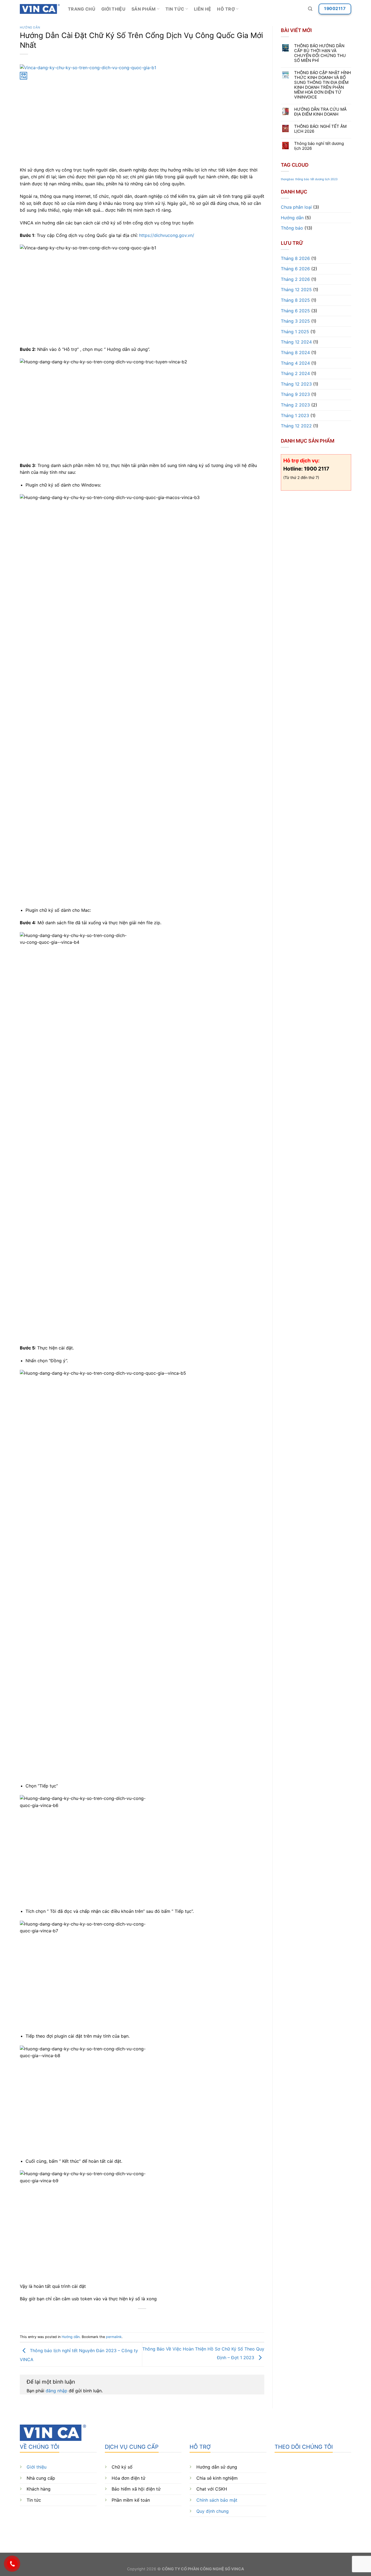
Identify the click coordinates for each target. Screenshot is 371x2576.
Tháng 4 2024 (295, 363)
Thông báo (292, 228)
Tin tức (175, 9)
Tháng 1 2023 (295, 415)
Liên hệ (202, 9)
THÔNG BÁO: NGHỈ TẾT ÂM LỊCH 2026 (320, 129)
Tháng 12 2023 (296, 384)
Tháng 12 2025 (296, 290)
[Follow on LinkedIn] (319, 2529)
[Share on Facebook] (123, 2318)
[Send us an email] (309, 2529)
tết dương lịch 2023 (324, 179)
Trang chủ (82, 9)
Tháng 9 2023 (295, 394)
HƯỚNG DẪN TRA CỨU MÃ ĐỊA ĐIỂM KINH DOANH (320, 112)
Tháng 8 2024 (295, 352)
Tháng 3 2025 (295, 321)
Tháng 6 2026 (295, 269)
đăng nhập (56, 2391)
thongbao (287, 179)
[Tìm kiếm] (310, 9)
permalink (114, 2337)
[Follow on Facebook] (279, 2529)
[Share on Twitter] (132, 2318)
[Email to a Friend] (142, 2318)
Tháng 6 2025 (295, 311)
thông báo (302, 179)
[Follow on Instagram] (289, 2529)
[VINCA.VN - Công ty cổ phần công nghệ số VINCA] (40, 9)
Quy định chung (213, 2511)
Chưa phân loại (296, 207)
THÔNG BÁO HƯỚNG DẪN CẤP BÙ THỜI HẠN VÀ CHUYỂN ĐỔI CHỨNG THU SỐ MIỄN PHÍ (320, 53)
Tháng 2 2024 (295, 373)
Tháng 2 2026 (295, 279)
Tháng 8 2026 (295, 258)
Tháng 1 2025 (295, 332)
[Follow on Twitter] (299, 2529)
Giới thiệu (113, 9)
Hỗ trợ (226, 9)
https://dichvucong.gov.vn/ (167, 235)
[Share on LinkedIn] (162, 2318)
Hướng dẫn (30, 27)
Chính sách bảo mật (217, 2500)
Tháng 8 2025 (295, 300)
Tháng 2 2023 (295, 405)
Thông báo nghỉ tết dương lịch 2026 (319, 146)
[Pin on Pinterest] (152, 2318)
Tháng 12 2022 (296, 426)
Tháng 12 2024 (296, 342)
